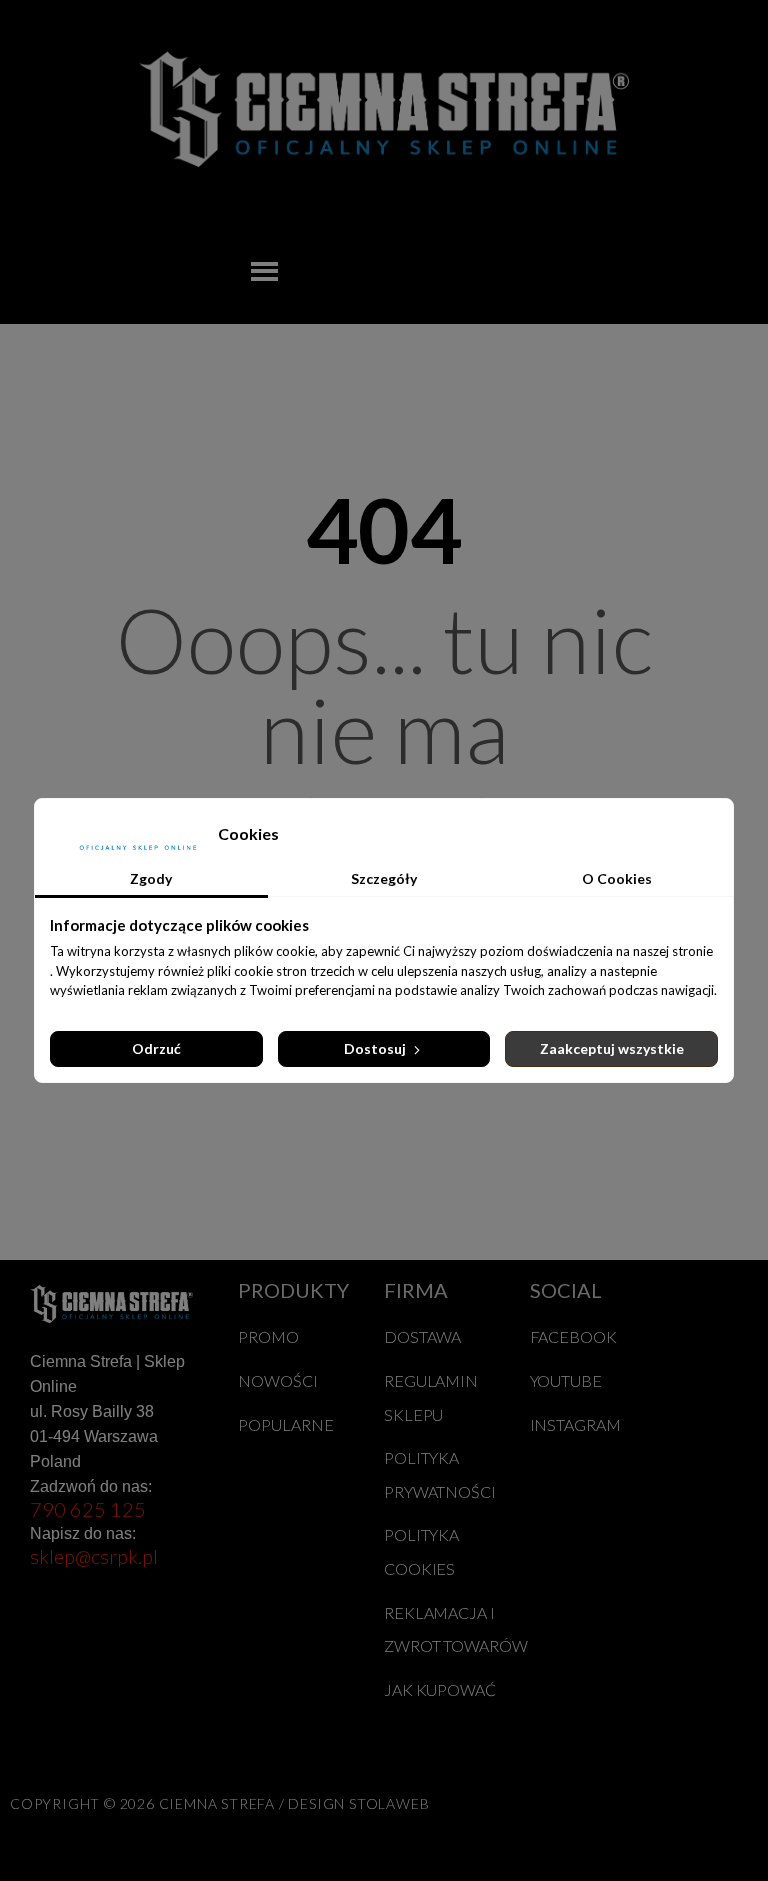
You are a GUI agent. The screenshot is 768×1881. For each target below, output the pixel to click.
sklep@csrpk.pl (94, 1556)
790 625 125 (88, 1509)
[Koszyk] (611, 271)
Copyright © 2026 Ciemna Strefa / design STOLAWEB (219, 1803)
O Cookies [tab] (617, 878)
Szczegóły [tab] (384, 878)
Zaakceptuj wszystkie (612, 1048)
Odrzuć (156, 1048)
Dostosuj (376, 1048)
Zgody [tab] (151, 878)
